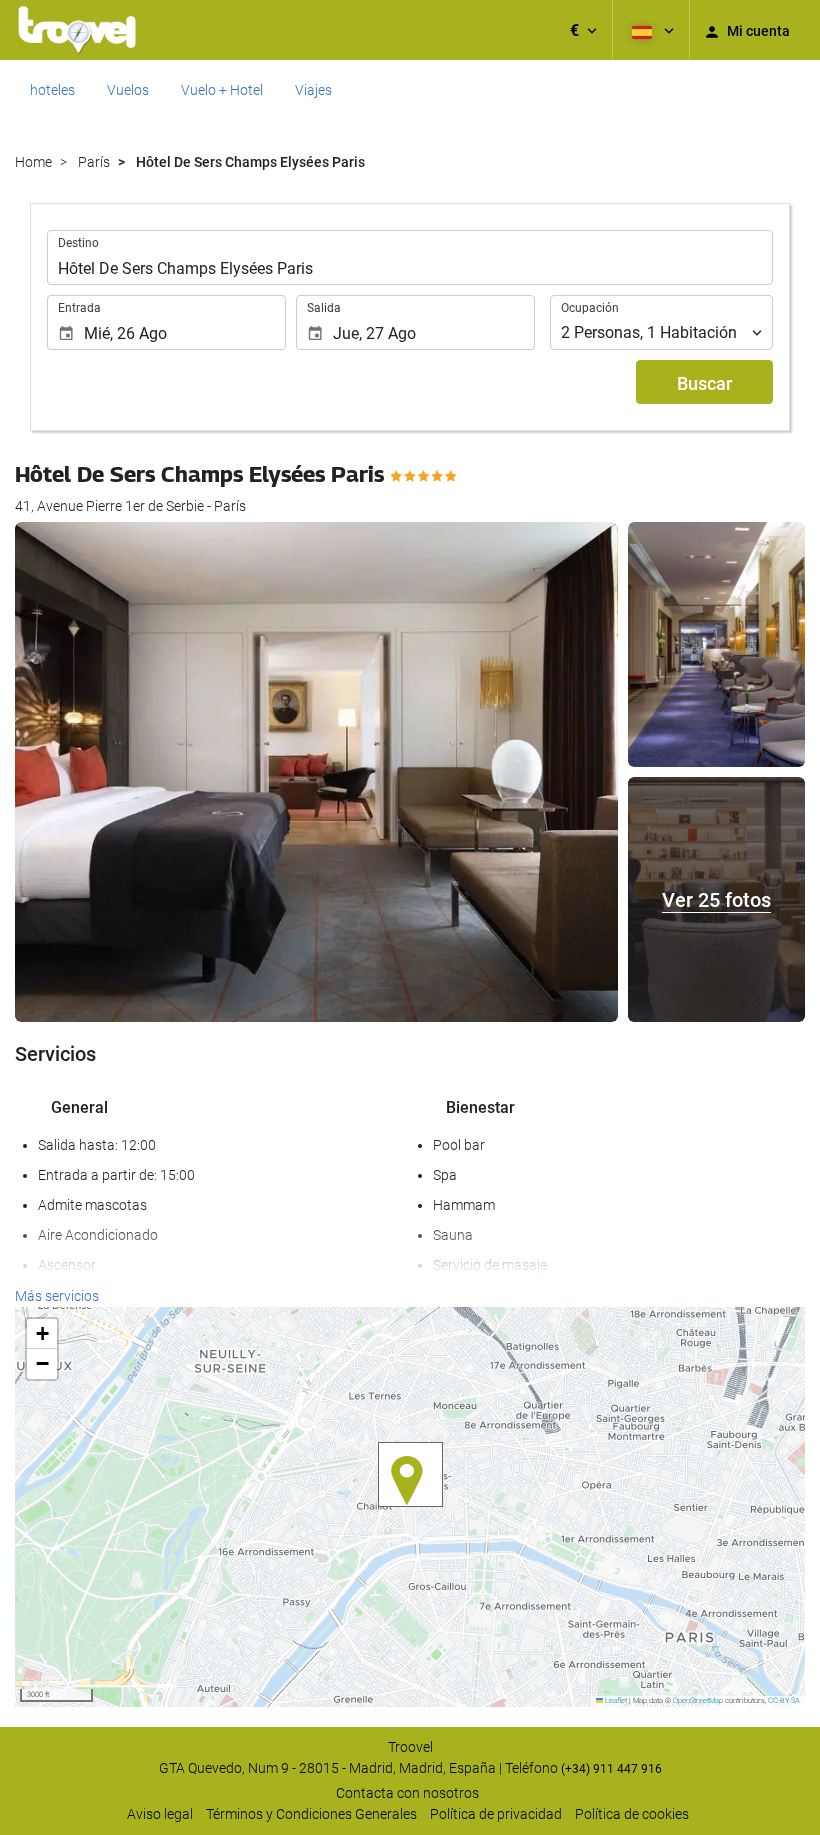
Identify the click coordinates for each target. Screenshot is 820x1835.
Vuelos (128, 90)
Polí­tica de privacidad (496, 1814)
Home (33, 162)
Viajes (313, 90)
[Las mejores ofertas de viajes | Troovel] (77, 30)
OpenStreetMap (698, 1700)
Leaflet (615, 1700)
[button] (583, 30)
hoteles (52, 90)
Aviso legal (160, 1814)
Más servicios (57, 1296)
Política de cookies (632, 1814)
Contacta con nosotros (407, 1793)
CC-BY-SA (784, 1700)
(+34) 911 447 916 (611, 1769)
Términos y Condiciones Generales (311, 1814)
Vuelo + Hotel (222, 90)
